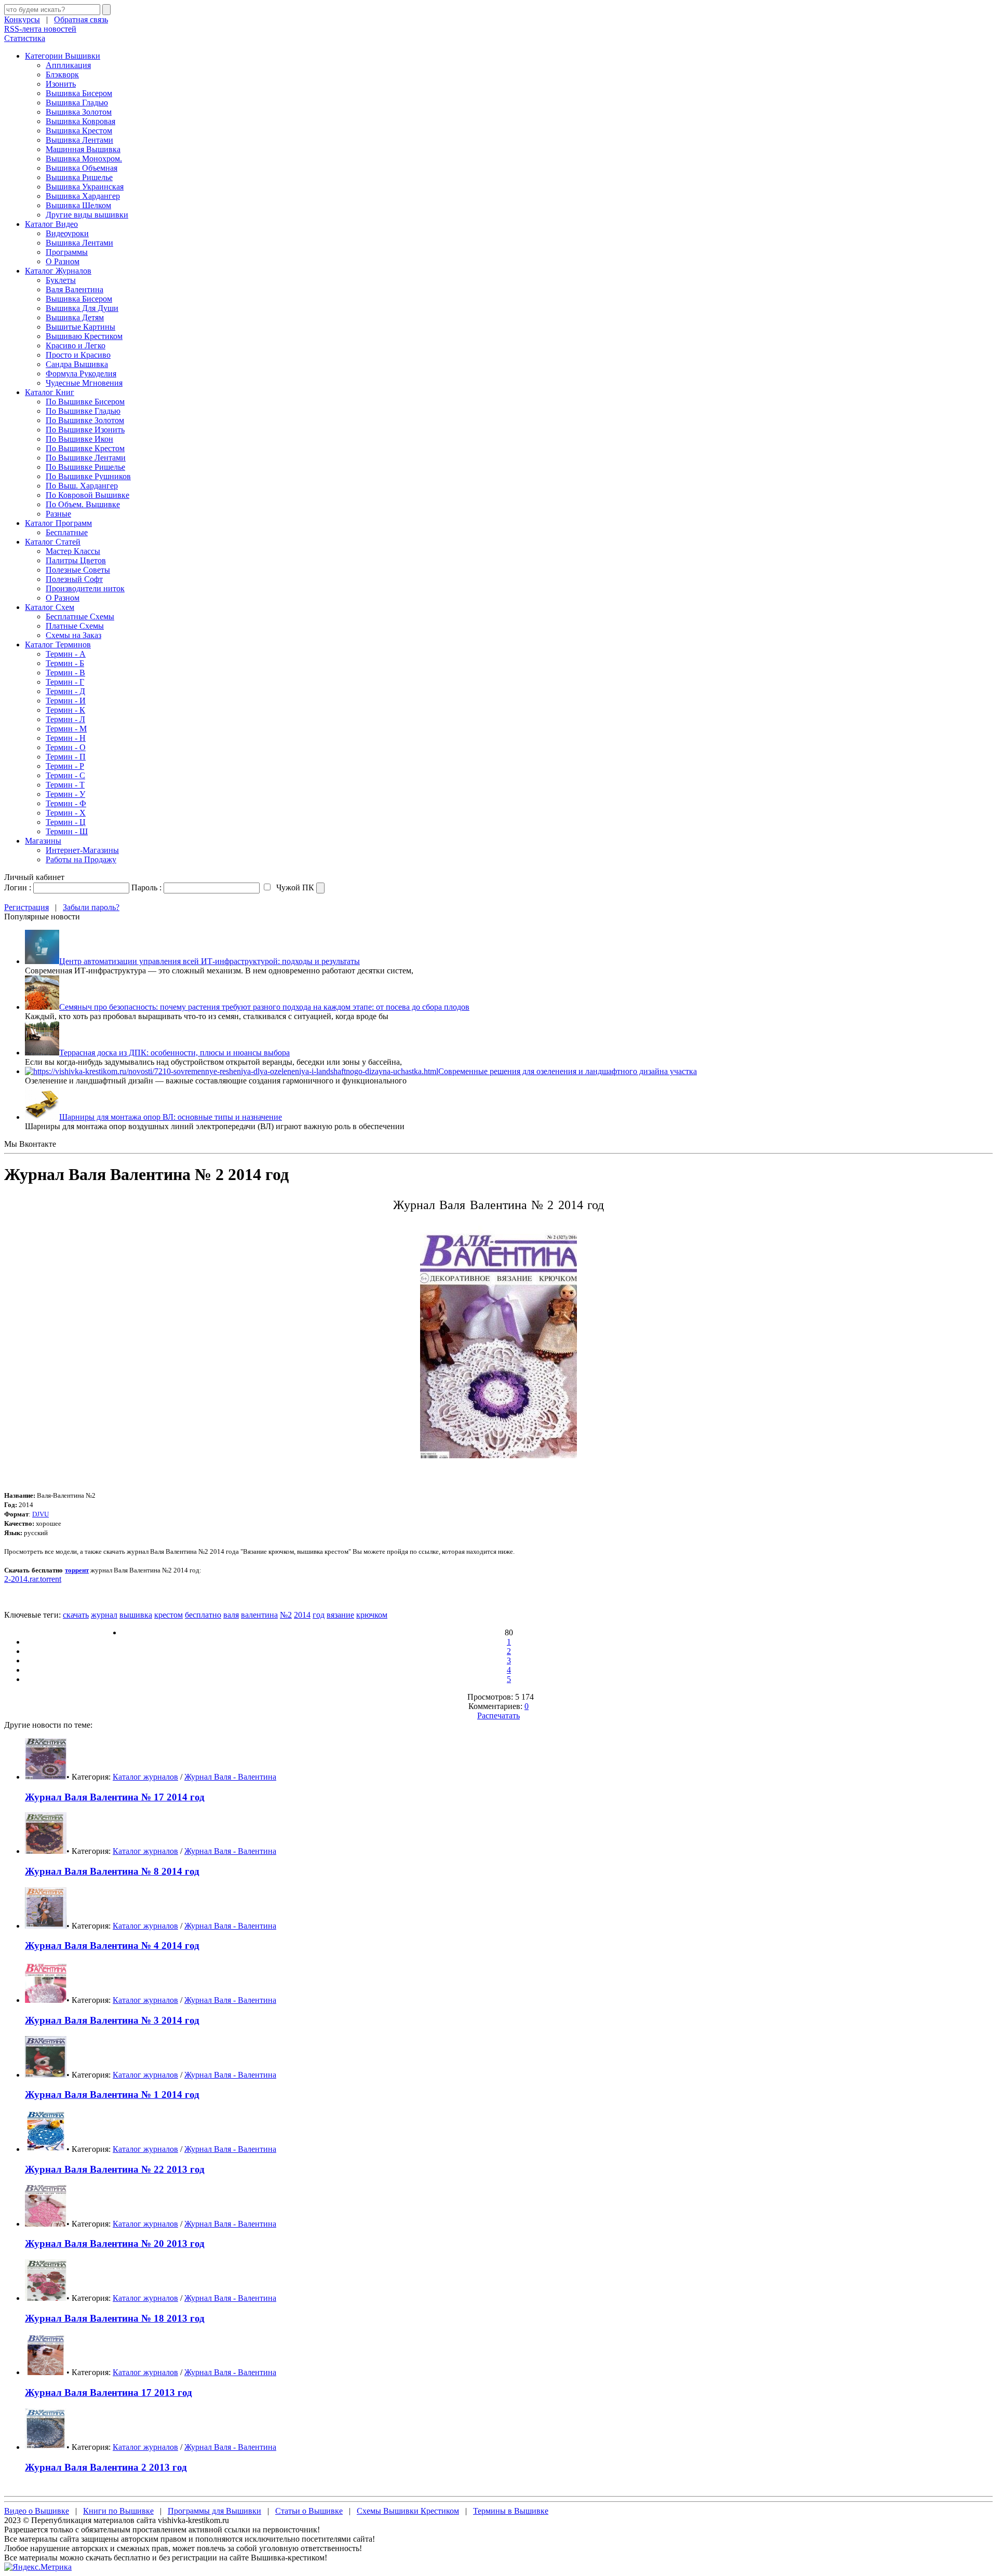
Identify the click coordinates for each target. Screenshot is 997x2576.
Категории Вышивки (63, 56)
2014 (302, 1615)
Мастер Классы (73, 551)
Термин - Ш (67, 831)
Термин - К (65, 710)
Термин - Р (65, 766)
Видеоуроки (67, 233)
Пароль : (146, 887)
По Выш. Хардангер (82, 486)
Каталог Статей (53, 542)
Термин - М (66, 729)
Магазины (43, 841)
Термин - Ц (66, 822)
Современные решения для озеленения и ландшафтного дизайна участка (568, 1071)
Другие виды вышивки (87, 215)
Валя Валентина (75, 289)
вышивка (136, 1615)
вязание (340, 1615)
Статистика (25, 38)
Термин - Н (66, 738)
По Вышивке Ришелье (85, 467)
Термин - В (65, 673)
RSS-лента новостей (40, 29)
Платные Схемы (75, 626)
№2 (286, 1615)
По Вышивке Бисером (85, 402)
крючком (372, 1615)
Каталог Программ (58, 523)
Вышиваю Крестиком (84, 336)
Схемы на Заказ (73, 635)
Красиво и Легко (76, 345)
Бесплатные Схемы (80, 616)
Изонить (61, 84)
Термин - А (66, 654)
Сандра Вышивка (77, 364)
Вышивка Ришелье (79, 177)
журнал (104, 1615)
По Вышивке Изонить (85, 430)
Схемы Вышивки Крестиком (408, 2511)
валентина (259, 1615)
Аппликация (68, 65)
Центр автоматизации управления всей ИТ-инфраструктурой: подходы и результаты (210, 961)
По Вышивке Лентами (86, 458)
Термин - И (66, 701)
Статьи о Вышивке (309, 2511)
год (319, 1615)
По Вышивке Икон (79, 439)
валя (231, 1615)
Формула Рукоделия (81, 374)
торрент (77, 1570)
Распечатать (498, 1716)
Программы (67, 252)
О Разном (63, 261)
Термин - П (66, 757)
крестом (169, 1615)
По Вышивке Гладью (83, 411)
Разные (58, 514)
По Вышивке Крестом (85, 448)
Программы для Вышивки (214, 2511)
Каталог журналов (145, 1777)
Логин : (18, 887)
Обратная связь (81, 19)
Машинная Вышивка (83, 149)
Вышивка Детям (75, 317)
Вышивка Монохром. (84, 159)
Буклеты (61, 280)
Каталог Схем (50, 607)
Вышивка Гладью (77, 103)
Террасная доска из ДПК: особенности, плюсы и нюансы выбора (174, 1053)
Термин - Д (65, 691)
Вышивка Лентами (79, 140)
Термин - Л (65, 719)
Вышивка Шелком (78, 205)
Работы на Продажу (81, 859)
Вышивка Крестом (79, 131)
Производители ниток (85, 588)
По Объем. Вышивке (83, 504)
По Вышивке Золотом (85, 420)
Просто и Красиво (78, 355)
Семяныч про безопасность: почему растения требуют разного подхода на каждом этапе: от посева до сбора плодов (264, 1007)
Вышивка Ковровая (80, 121)
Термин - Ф (66, 803)
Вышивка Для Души (82, 308)
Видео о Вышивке (37, 2511)
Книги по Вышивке (118, 2511)
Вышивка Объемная (82, 168)
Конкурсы (22, 19)
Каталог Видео (51, 224)
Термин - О (66, 747)
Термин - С (65, 775)
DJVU (41, 1514)
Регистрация (26, 907)
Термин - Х (66, 813)
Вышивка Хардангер (83, 196)
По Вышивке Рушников (88, 476)
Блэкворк (62, 74)
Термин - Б (65, 663)
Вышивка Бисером (79, 93)
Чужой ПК (294, 887)
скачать (76, 1615)
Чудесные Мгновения (84, 383)
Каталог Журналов (58, 271)
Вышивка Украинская (85, 187)
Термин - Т (65, 785)
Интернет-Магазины (82, 850)
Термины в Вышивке (511, 2511)
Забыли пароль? (91, 907)
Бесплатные (67, 532)
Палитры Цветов (76, 560)
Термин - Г (65, 682)
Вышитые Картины (80, 327)
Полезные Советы (78, 570)
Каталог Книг (50, 392)
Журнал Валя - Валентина (230, 1777)
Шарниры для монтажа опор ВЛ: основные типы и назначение (171, 1117)
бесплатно (203, 1615)
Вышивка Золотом (79, 112)
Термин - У (65, 794)
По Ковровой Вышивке (87, 495)
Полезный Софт (74, 579)
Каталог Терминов (58, 645)
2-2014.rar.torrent (33, 1579)
